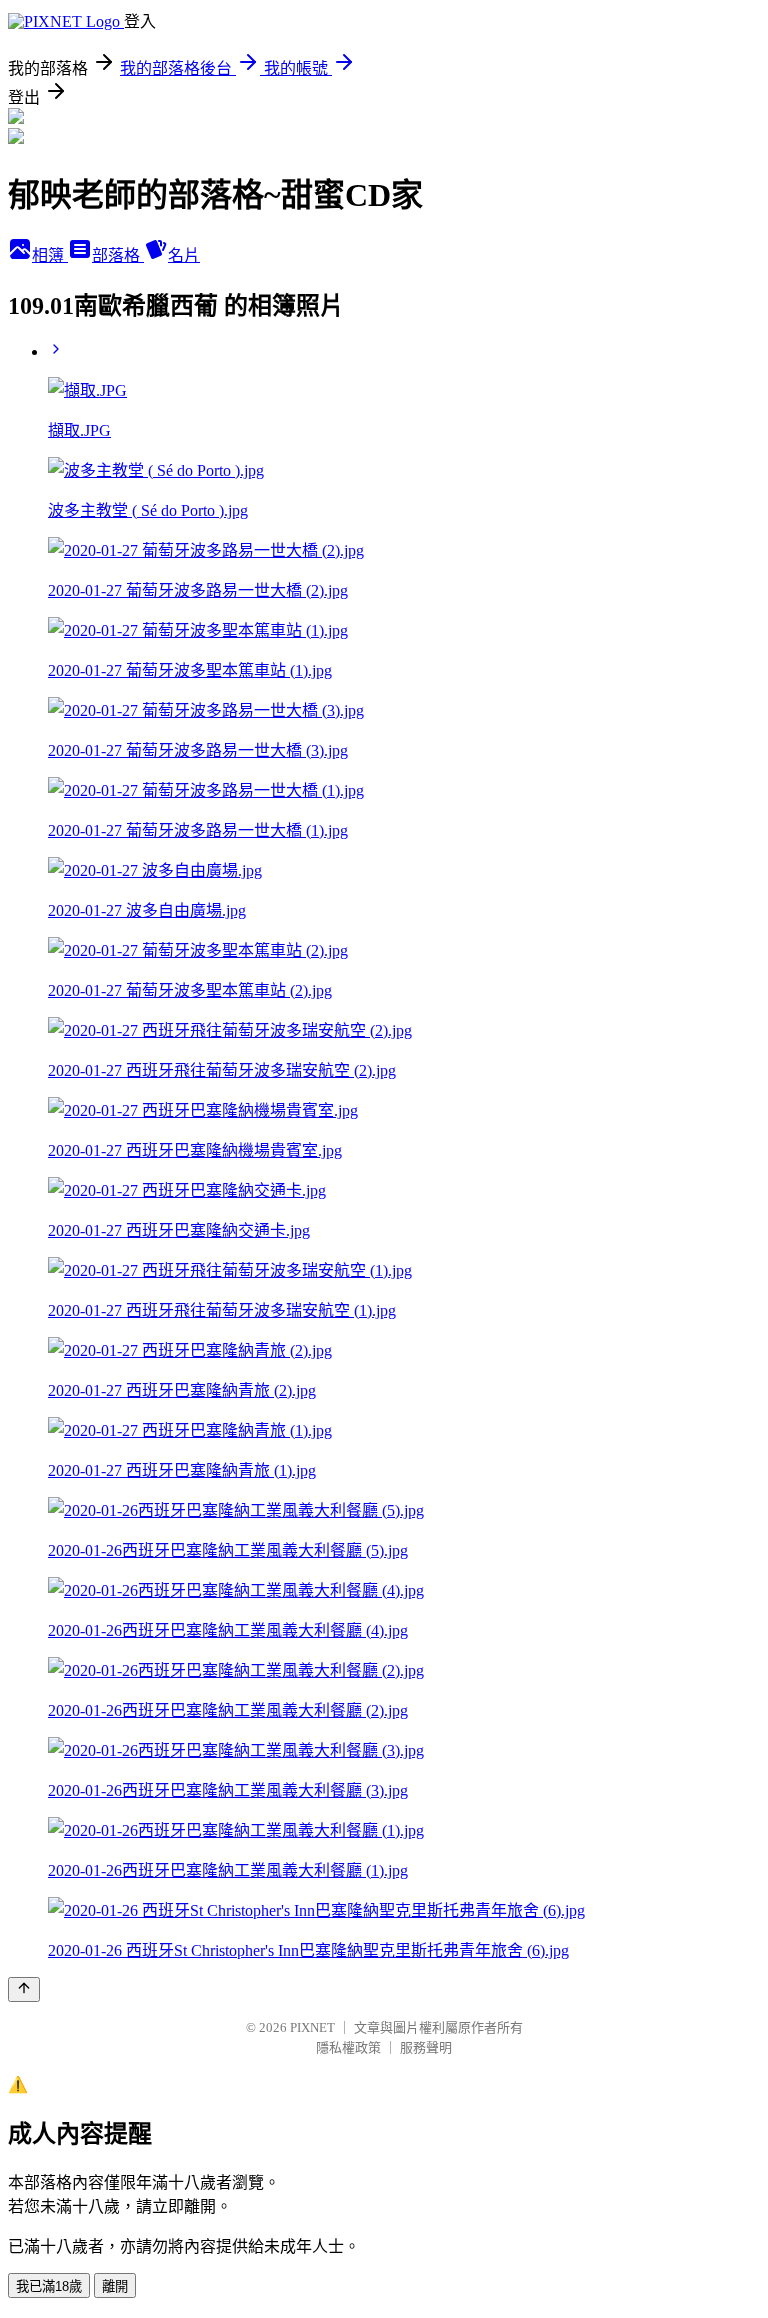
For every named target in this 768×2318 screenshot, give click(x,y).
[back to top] (24, 1989)
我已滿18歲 (49, 2286)
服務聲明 (426, 2047)
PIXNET (312, 2027)
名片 (184, 255)
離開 (115, 2286)
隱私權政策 (348, 2047)
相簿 (50, 255)
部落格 (118, 255)
